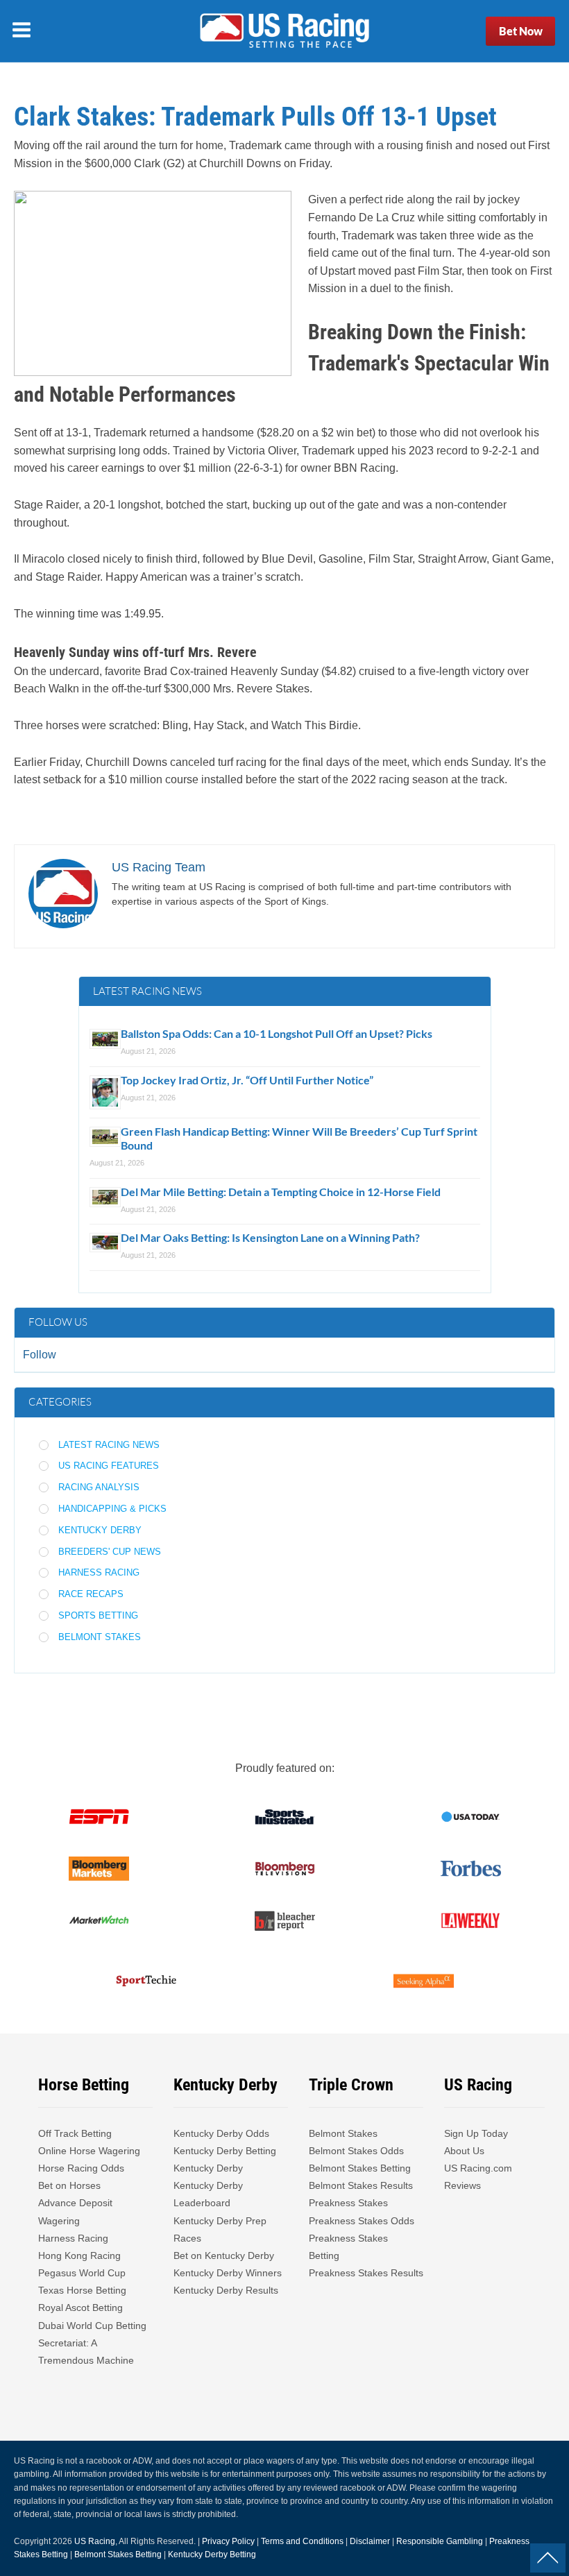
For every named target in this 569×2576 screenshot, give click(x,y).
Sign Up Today (476, 2133)
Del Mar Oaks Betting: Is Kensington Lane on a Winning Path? (270, 1237)
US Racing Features (109, 1466)
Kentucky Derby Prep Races (220, 2229)
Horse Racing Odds (81, 2168)
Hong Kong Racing (79, 2255)
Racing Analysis (99, 1487)
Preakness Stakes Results (366, 2273)
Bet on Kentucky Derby (224, 2255)
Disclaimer (370, 2541)
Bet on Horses (69, 2185)
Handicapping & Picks (112, 1509)
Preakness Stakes (348, 2203)
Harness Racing (99, 1572)
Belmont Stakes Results (361, 2185)
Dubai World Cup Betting (92, 2326)
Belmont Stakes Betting (360, 2168)
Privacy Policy (228, 2541)
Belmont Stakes (100, 1637)
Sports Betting (98, 1615)
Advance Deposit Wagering (75, 2211)
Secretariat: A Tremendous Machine (86, 2352)
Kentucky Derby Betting (225, 2151)
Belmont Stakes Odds (356, 2151)
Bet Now (521, 31)
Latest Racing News (109, 1445)
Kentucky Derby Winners (228, 2273)
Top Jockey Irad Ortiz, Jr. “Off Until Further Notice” (247, 1080)
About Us (464, 2151)
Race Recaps (91, 1594)
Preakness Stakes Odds (362, 2221)
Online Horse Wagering (89, 2151)
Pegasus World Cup (82, 2273)
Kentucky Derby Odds (221, 2133)
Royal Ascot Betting (80, 2308)
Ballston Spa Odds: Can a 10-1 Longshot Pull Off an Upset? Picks (277, 1033)
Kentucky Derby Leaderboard (208, 2194)
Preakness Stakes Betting (348, 2247)
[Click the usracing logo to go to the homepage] (284, 31)
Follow (40, 1355)
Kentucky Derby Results (226, 2290)
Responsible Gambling (440, 2541)
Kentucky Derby (100, 1530)
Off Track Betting (75, 2133)
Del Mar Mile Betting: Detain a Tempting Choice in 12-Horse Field (281, 1192)
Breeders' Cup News (110, 1552)
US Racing (95, 2541)
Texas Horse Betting (82, 2290)
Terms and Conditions (302, 2541)
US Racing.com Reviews (478, 2177)
